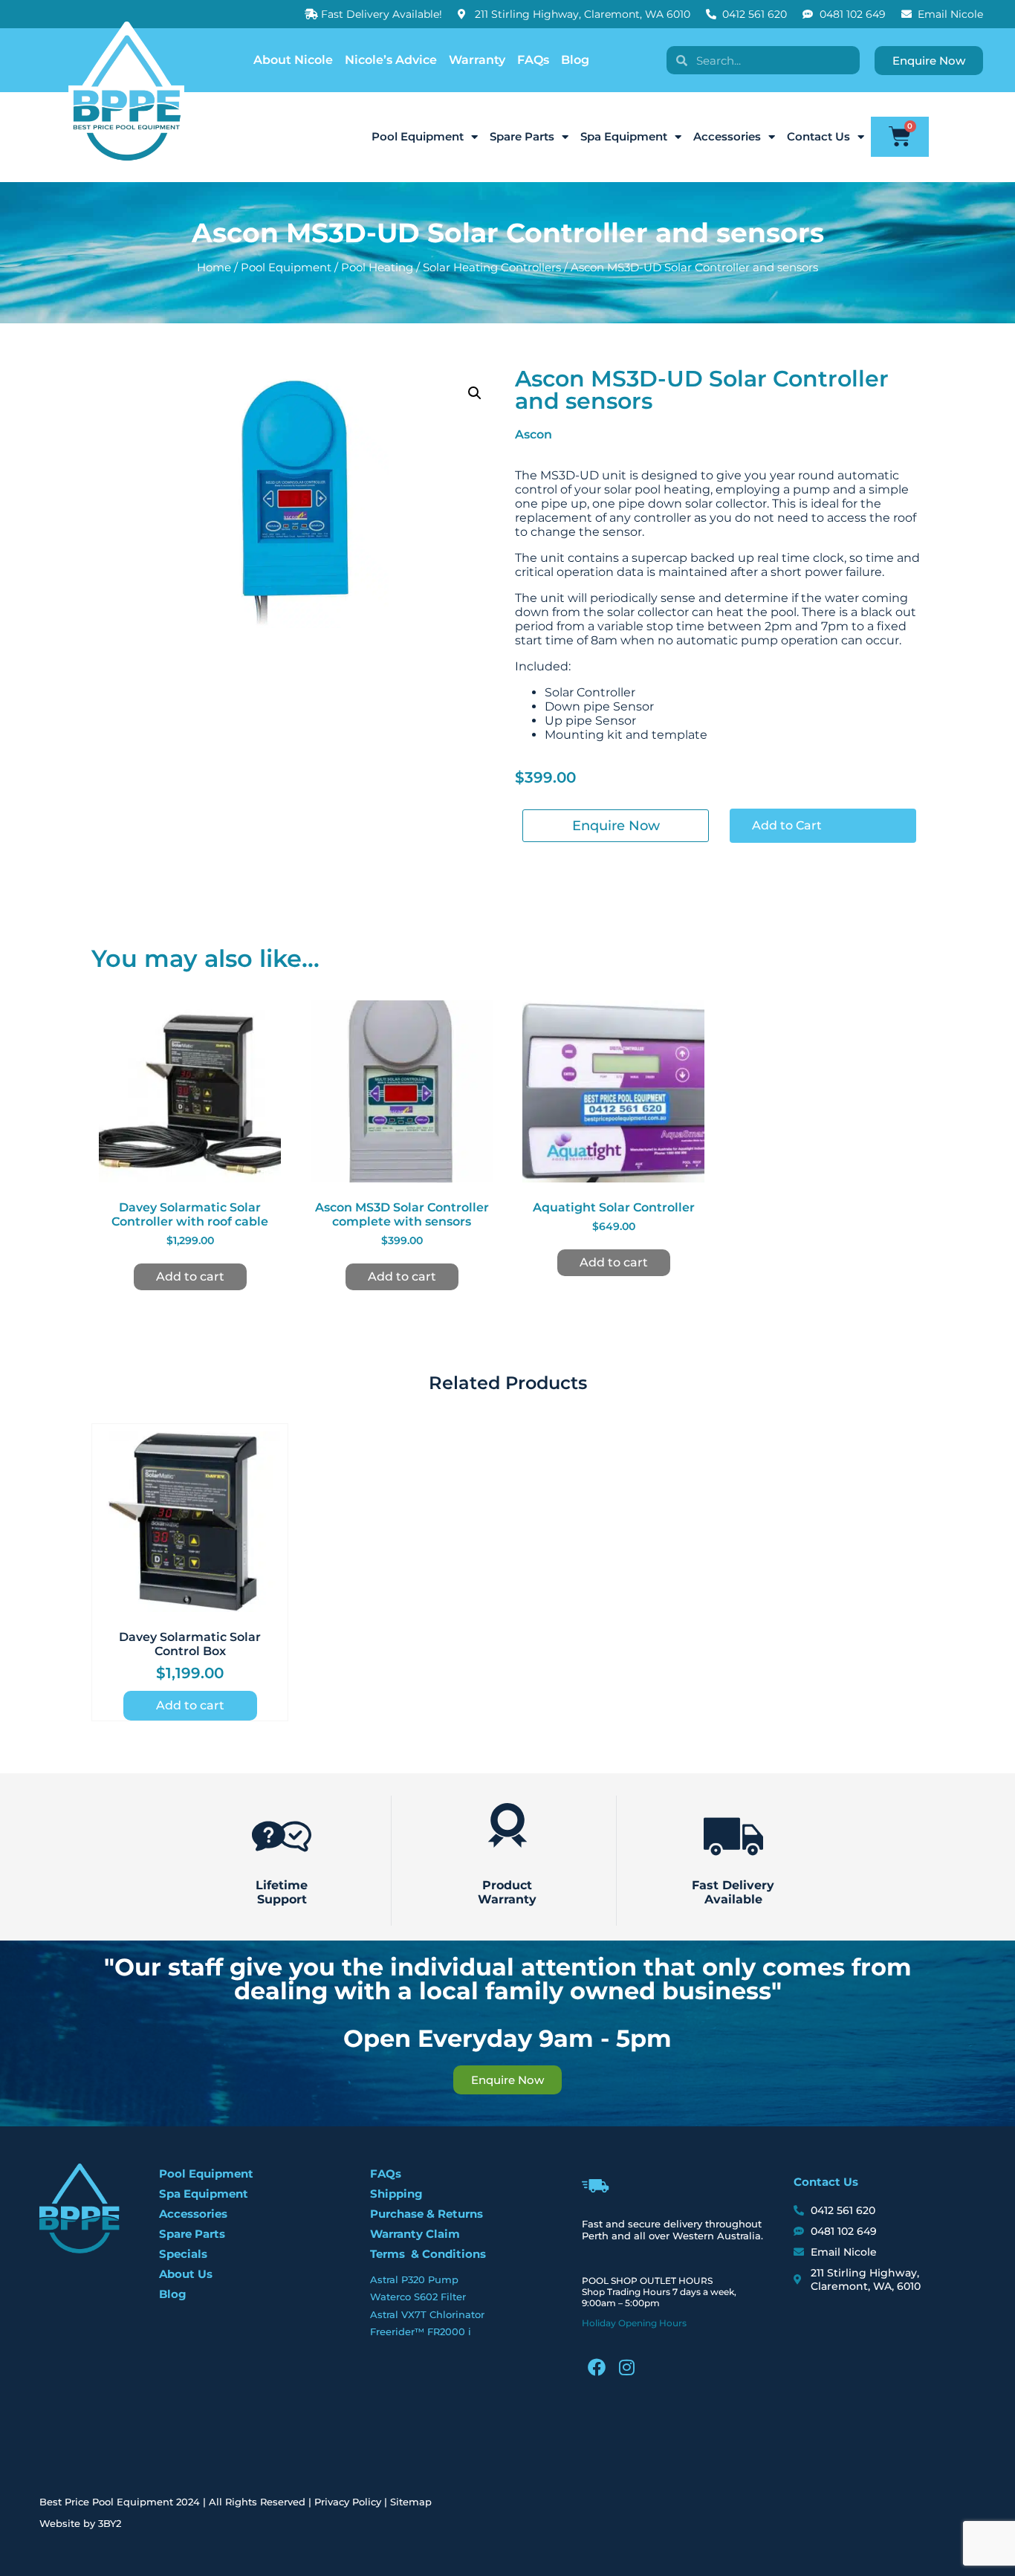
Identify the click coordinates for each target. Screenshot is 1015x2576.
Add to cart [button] (190, 1276)
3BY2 (110, 2523)
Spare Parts (522, 136)
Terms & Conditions (428, 2254)
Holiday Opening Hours (634, 2323)
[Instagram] (626, 2367)
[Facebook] (597, 2367)
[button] (475, 393)
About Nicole (293, 60)
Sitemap (411, 2502)
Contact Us (818, 136)
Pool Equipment (418, 136)
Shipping (396, 2194)
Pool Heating (377, 268)
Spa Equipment (624, 136)
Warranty (477, 60)
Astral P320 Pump (414, 2279)
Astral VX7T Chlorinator (427, 2314)
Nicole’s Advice (391, 60)
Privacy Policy (348, 2502)
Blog (575, 60)
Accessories (727, 136)
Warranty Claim (415, 2234)
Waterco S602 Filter (418, 2297)
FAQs (533, 60)
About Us (186, 2274)
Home (214, 268)
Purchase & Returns (427, 2214)
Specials (183, 2254)
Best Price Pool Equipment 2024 (120, 2502)
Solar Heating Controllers (492, 268)
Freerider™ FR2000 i (421, 2331)
